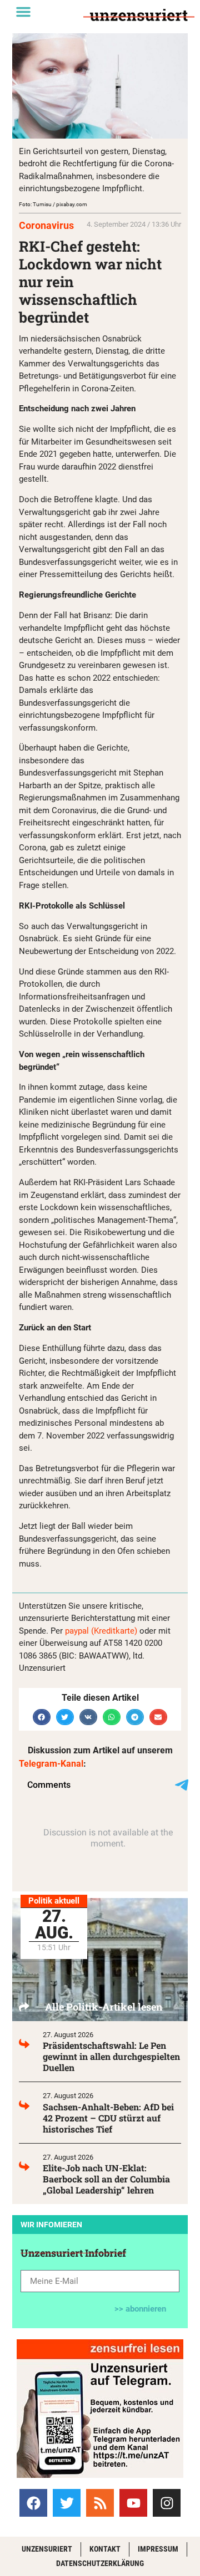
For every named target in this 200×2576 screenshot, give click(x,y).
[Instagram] (167, 2503)
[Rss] (100, 2503)
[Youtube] (133, 2503)
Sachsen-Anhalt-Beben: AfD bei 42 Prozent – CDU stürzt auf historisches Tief (108, 2118)
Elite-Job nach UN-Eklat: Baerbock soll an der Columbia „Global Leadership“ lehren (106, 2179)
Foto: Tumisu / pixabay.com (53, 204)
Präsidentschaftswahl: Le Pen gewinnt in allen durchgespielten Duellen (111, 2056)
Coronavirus (46, 225)
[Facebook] (33, 2503)
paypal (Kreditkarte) (101, 1631)
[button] (23, 12)
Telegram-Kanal (51, 1764)
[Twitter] (67, 2503)
